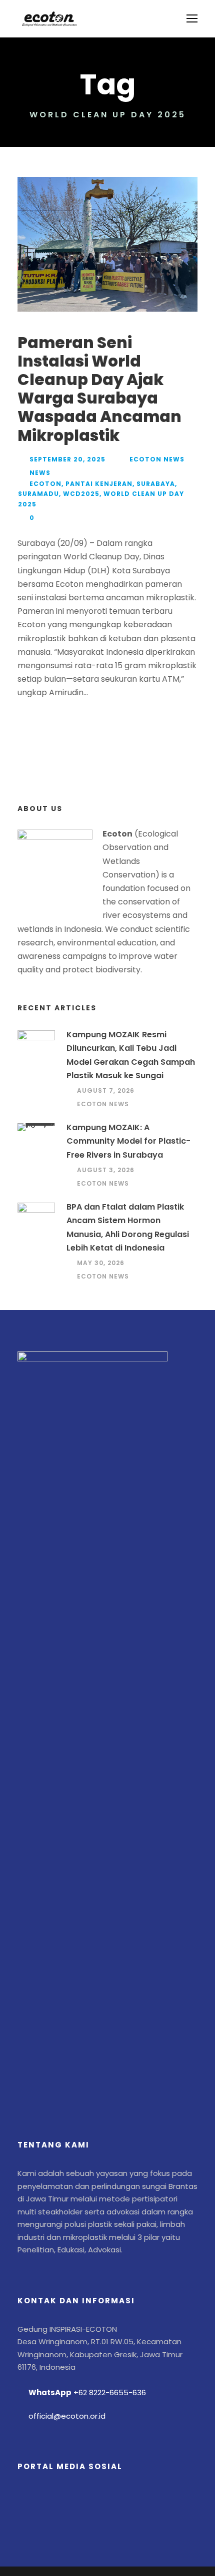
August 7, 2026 (106, 1090)
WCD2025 (81, 494)
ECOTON (45, 484)
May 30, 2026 (101, 1263)
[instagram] (113, 2498)
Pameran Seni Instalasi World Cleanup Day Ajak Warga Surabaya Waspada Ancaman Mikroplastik (99, 389)
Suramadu (38, 494)
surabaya (156, 484)
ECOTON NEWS (157, 459)
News (40, 473)
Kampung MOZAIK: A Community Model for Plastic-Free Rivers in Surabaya (128, 1141)
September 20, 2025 (67, 459)
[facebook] (31, 2498)
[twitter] (58, 2498)
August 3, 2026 (106, 1170)
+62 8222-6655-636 (110, 2392)
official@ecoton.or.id (67, 2416)
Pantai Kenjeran (99, 484)
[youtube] (86, 2498)
